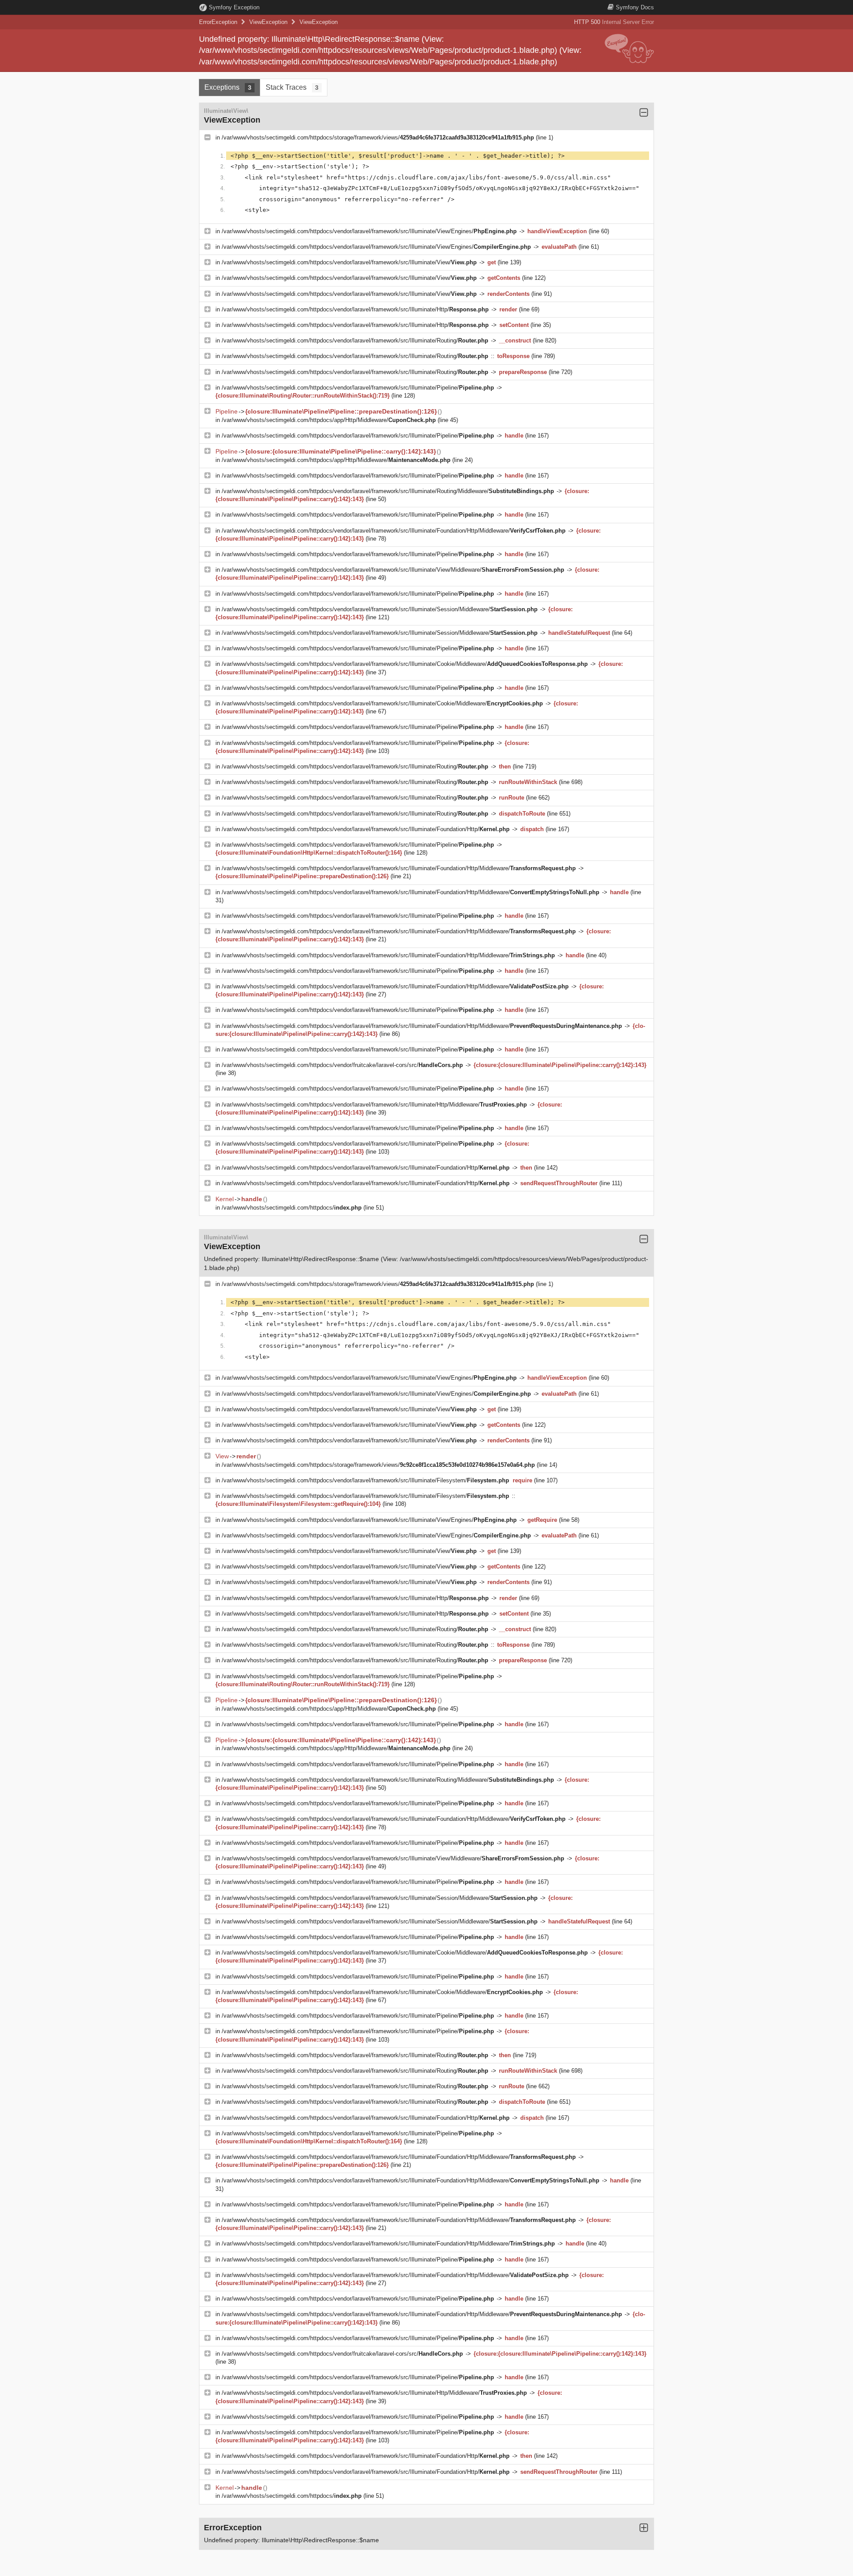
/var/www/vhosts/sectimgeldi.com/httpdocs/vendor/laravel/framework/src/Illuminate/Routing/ (355, 340)
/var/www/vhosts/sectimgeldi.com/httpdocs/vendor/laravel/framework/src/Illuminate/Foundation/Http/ (366, 829)
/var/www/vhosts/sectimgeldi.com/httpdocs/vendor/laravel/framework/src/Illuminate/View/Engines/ (369, 231)
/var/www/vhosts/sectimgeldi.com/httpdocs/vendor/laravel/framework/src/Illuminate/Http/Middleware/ (374, 1105)
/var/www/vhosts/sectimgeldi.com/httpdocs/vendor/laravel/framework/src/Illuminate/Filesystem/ (365, 1480)
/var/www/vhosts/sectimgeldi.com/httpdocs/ (292, 1208)
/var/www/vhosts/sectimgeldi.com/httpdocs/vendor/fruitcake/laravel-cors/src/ (342, 1065)
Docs (635, 7)
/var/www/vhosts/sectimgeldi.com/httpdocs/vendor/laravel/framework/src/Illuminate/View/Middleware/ (393, 570)
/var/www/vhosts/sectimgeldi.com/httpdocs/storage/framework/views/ (378, 137)
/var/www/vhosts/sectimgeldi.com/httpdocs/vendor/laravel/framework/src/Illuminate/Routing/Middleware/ (388, 491)
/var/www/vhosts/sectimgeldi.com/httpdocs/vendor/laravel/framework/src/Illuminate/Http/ (355, 309)
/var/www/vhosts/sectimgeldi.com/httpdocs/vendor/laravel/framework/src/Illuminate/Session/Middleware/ (380, 609)
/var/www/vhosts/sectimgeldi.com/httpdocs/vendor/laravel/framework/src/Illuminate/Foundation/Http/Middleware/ (394, 531)
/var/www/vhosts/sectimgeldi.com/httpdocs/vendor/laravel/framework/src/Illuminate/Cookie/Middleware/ (405, 664)
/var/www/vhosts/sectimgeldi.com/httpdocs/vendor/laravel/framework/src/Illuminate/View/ (349, 262)
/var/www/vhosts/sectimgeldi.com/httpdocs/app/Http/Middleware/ (329, 420)
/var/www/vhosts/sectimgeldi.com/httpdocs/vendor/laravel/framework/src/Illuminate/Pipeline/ (358, 388)
